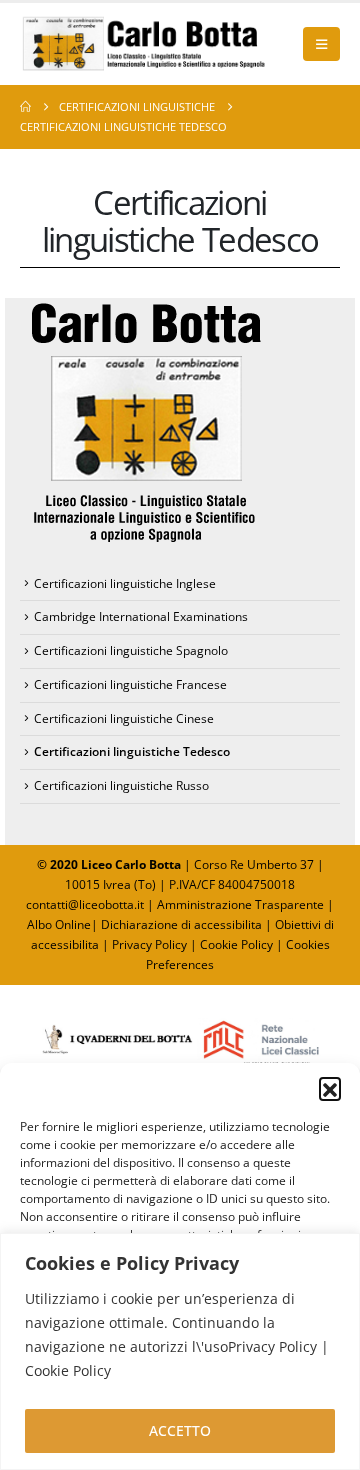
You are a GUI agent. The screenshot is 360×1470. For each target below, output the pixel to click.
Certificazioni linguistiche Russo (121, 785)
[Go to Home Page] (25, 107)
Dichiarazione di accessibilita (181, 924)
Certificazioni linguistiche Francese (130, 684)
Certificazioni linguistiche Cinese (124, 718)
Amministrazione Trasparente (240, 904)
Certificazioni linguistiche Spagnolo (131, 650)
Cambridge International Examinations (141, 616)
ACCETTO (180, 1430)
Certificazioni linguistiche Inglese (125, 583)
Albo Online (59, 924)
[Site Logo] (145, 44)
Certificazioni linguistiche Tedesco (132, 751)
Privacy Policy (151, 944)
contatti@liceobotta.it (85, 904)
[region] (180, 1351)
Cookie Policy (236, 944)
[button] (330, 1088)
